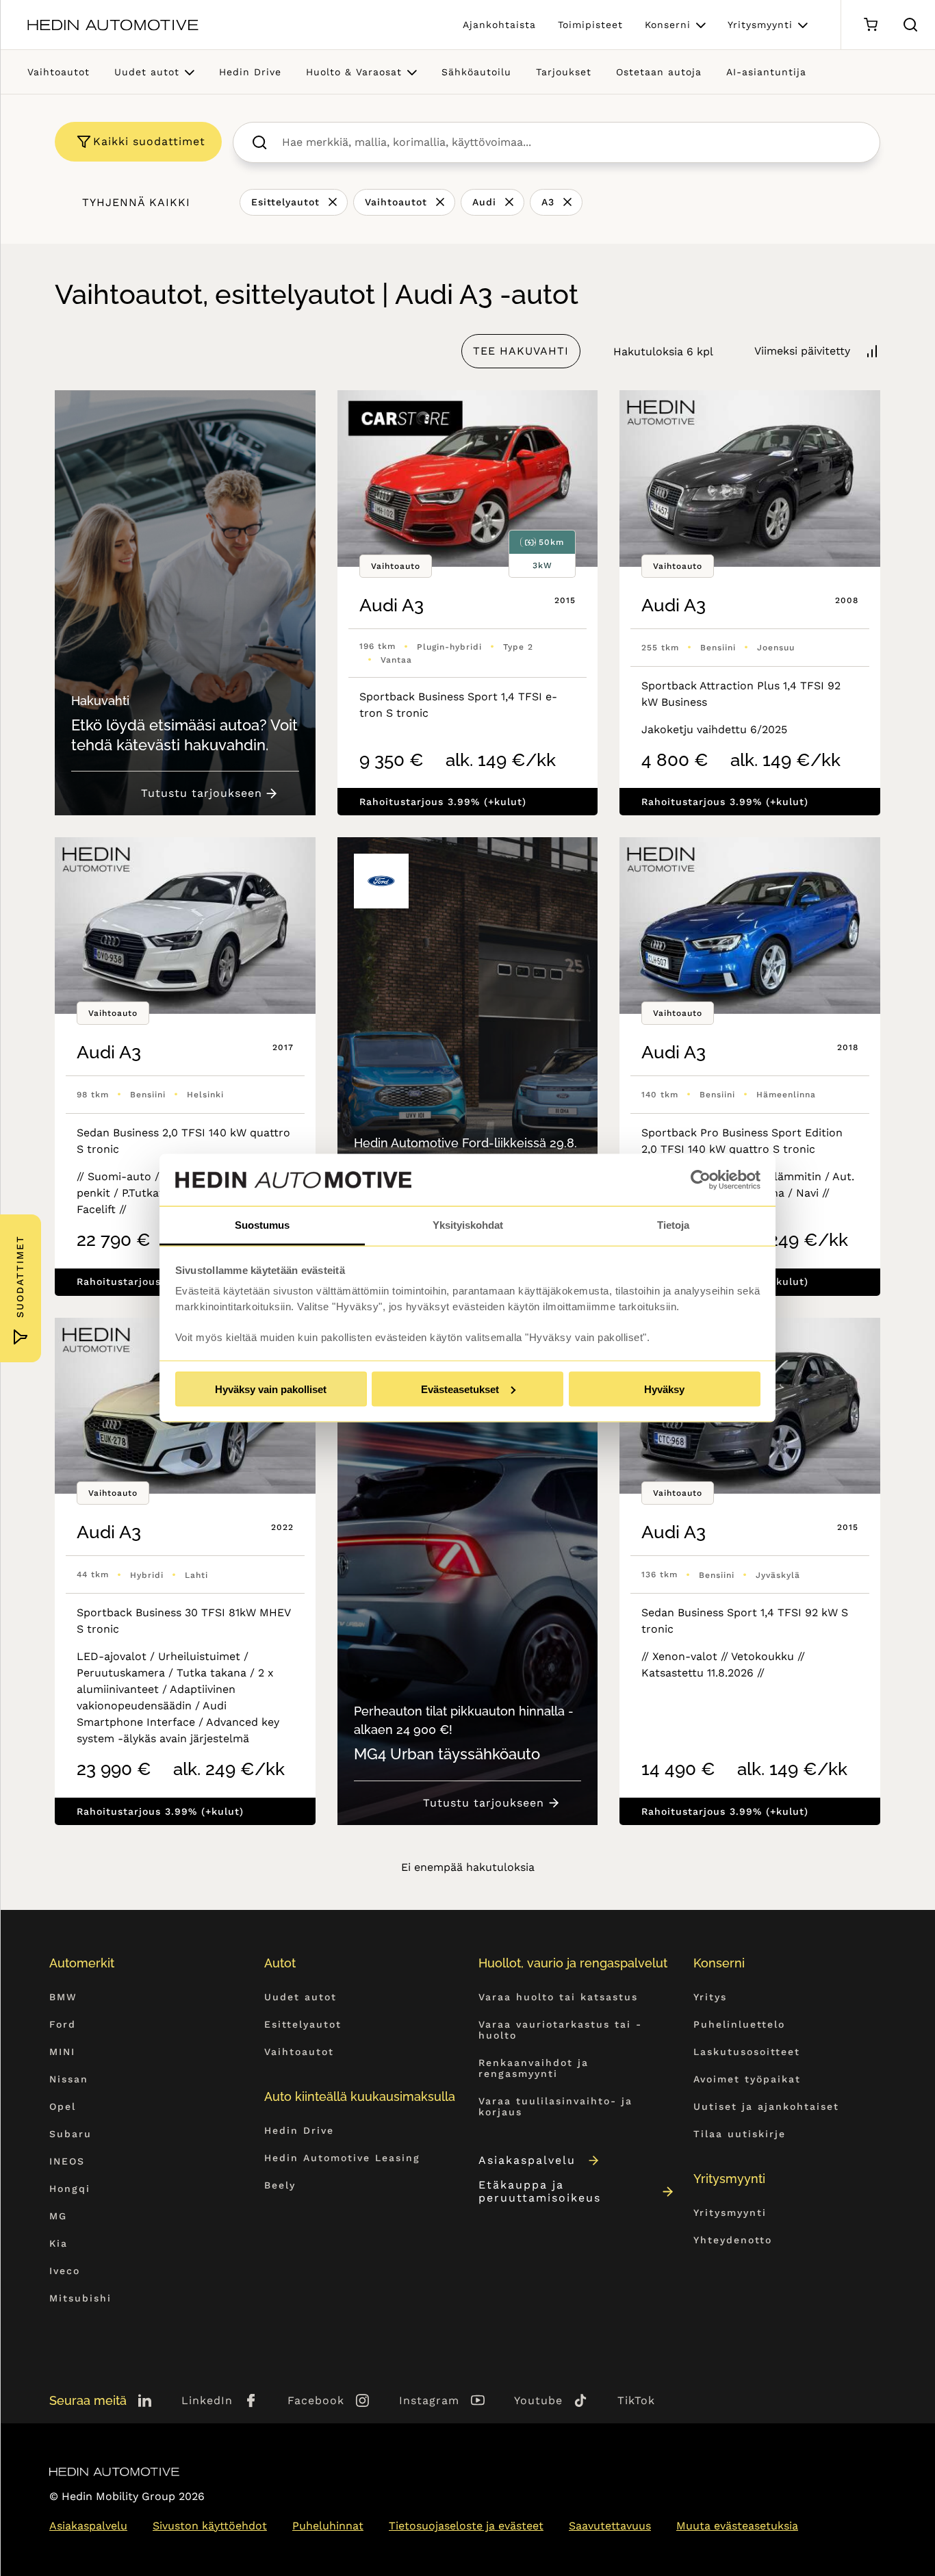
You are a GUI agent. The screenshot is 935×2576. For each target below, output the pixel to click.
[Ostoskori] (870, 25)
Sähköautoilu (476, 72)
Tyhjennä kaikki (136, 202)
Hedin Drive (250, 72)
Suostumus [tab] (262, 1225)
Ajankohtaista (499, 25)
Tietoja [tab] (673, 1225)
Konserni (668, 25)
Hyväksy (664, 1389)
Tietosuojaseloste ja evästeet (466, 2526)
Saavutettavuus (610, 2526)
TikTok (636, 2400)
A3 (548, 202)
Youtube (538, 2400)
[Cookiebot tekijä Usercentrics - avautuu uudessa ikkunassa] (701, 1180)
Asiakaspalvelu (527, 2160)
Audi (484, 202)
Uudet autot (147, 72)
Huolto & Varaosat (354, 72)
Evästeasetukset (460, 1389)
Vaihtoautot (59, 72)
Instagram (429, 2400)
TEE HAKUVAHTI (521, 351)
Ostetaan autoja (659, 72)
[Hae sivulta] (910, 25)
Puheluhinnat (328, 2526)
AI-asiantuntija (766, 72)
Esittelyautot (285, 202)
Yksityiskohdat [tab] (468, 1225)
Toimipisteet (590, 25)
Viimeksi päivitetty (802, 351)
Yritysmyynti (760, 25)
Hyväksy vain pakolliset (271, 1389)
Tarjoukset (564, 72)
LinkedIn (207, 2400)
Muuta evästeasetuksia (737, 2526)
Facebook (316, 2400)
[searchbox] (571, 142)
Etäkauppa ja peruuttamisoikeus (540, 2191)
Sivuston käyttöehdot (210, 2526)
